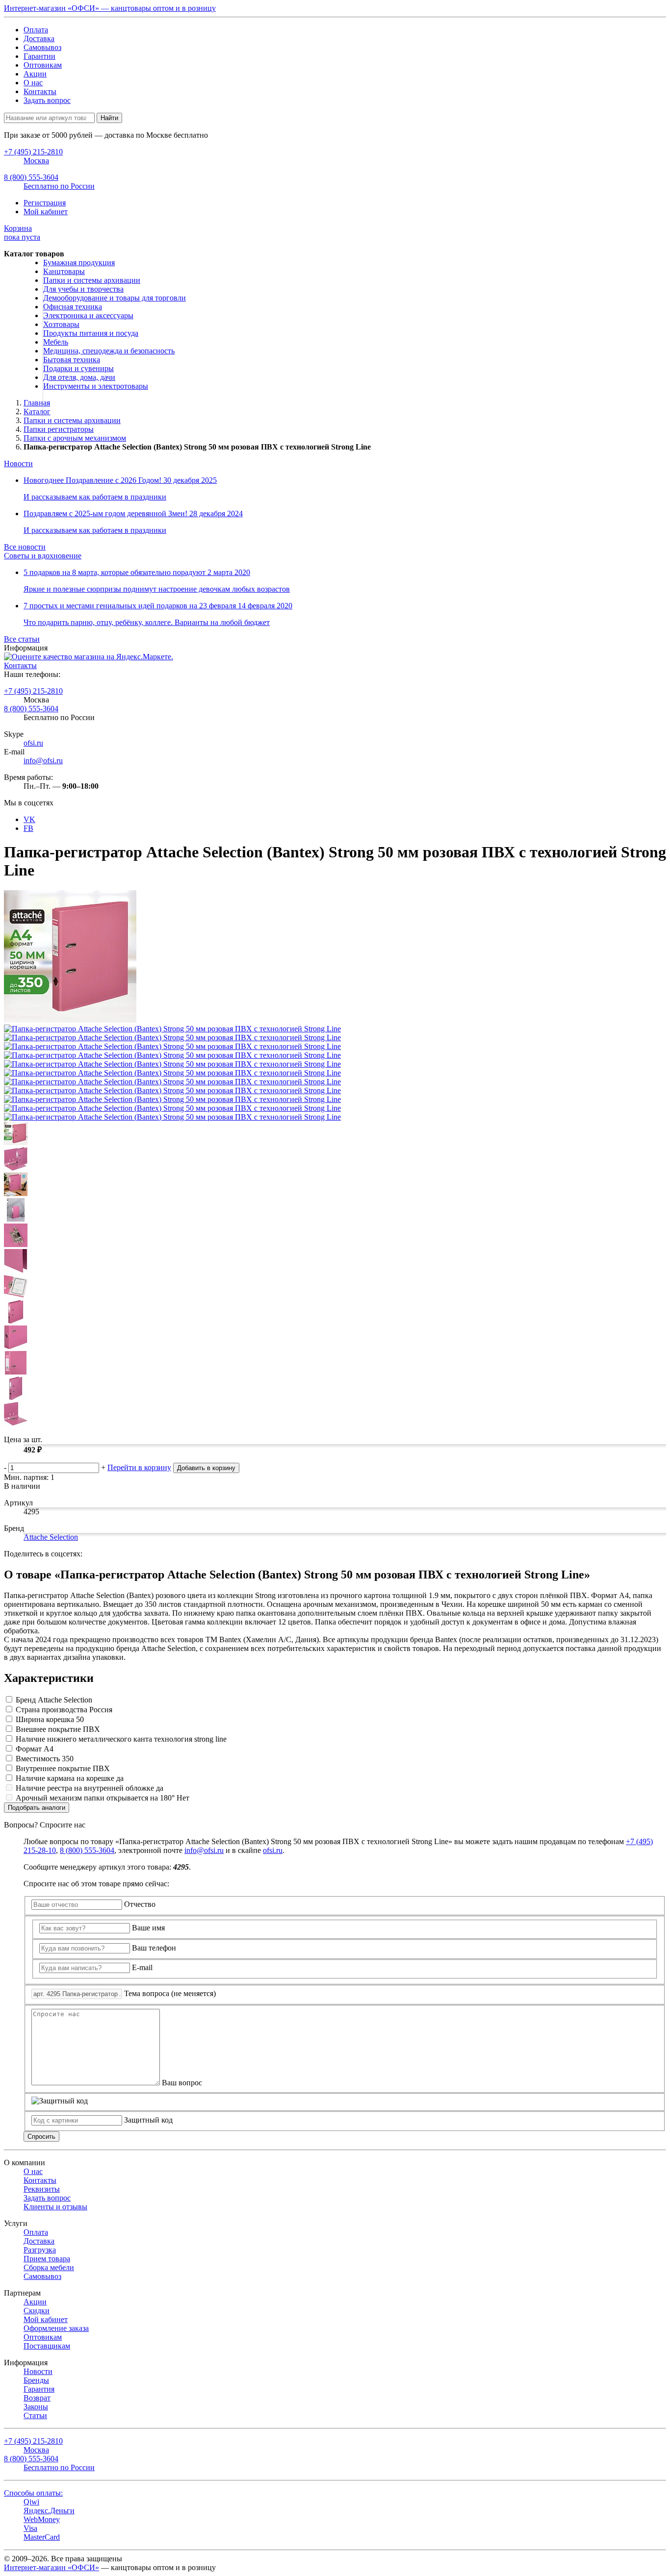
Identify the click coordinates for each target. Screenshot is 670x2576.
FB (28, 828)
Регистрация (45, 203)
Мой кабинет (46, 212)
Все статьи (22, 639)
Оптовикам (43, 65)
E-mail (142, 1967)
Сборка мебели (49, 2267)
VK (29, 819)
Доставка (39, 38)
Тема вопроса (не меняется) (170, 1993)
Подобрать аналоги (37, 1808)
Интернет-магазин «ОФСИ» (52, 2567)
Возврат (37, 2398)
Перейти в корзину (139, 1467)
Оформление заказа (56, 2328)
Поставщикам (47, 2346)
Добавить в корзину (206, 1468)
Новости (18, 463)
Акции (35, 74)
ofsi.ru (33, 743)
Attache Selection (51, 1537)
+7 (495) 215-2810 (33, 691)
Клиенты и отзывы (55, 2207)
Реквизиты (42, 2189)
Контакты (40, 91)
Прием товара (47, 2259)
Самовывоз (42, 47)
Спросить (41, 2137)
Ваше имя (148, 1928)
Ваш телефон (154, 1948)
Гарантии (39, 56)
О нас (33, 83)
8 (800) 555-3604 (31, 709)
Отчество (140, 1904)
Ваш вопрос (182, 2083)
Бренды (36, 2380)
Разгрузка (40, 2250)
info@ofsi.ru (43, 761)
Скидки (37, 2311)
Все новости (25, 547)
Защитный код (148, 2120)
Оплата (36, 30)
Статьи (35, 2415)
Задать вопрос (47, 100)
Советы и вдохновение (43, 556)
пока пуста (22, 233)
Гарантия (39, 2389)
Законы (36, 2407)
